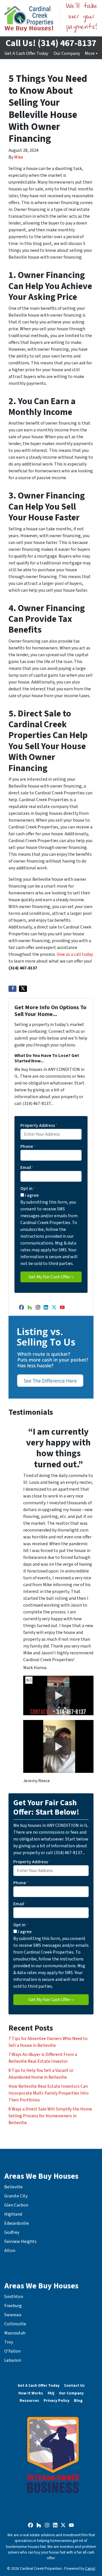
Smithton (14, 2297)
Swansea (13, 2315)
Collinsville (15, 2324)
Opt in (28, 1189)
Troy (9, 2342)
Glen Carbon (16, 2205)
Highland (13, 2214)
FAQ (51, 2393)
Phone (28, 1146)
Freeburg (13, 2306)
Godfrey (12, 2232)
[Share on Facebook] (12, 989)
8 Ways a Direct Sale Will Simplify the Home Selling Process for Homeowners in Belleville (50, 2116)
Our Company (67, 53)
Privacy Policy (57, 2401)
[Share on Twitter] (23, 989)
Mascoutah (15, 2333)
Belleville (13, 2187)
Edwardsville (17, 2223)
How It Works (31, 2393)
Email (27, 1167)
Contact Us (74, 2385)
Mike (19, 157)
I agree (32, 1195)
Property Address (39, 1125)
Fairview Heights (20, 2241)
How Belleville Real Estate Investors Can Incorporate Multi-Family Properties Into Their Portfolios (49, 2093)
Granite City (16, 2196)
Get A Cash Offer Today (26, 53)
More (90, 53)
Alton (10, 2251)
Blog (78, 2401)
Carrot (90, 2568)
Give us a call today (75, 954)
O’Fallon (12, 2351)
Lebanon (13, 2360)
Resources (29, 2401)
